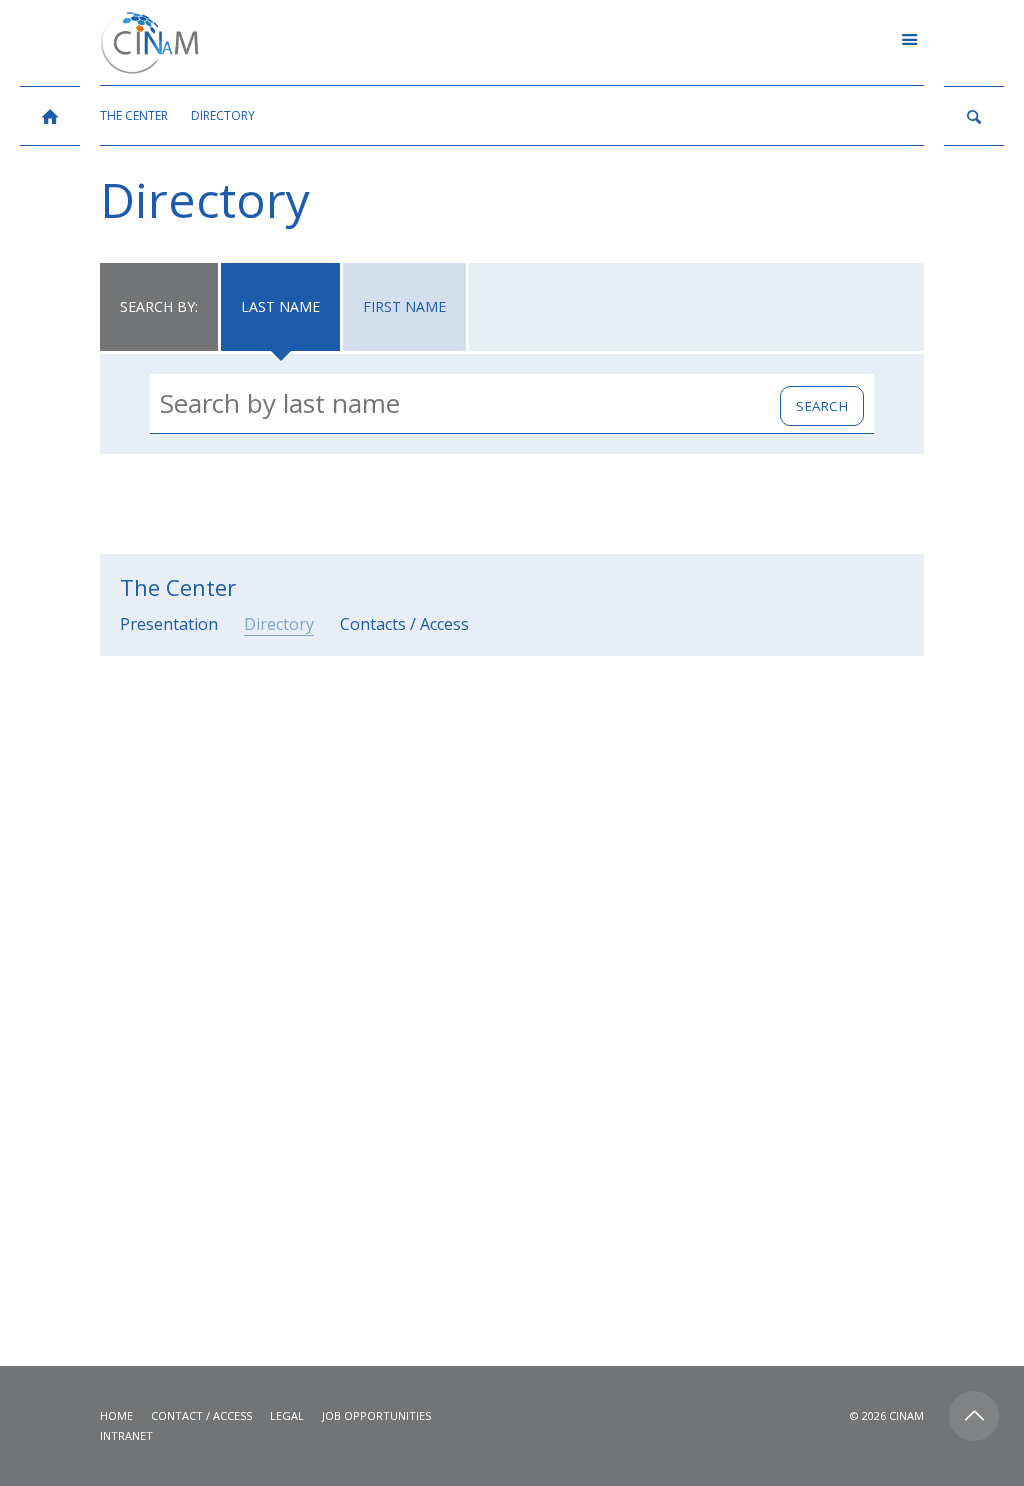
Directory (279, 624)
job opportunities (376, 1415)
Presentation (169, 624)
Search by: (159, 306)
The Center (178, 587)
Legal (287, 1415)
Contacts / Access (404, 624)
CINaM (906, 1415)
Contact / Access (201, 1415)
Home (116, 1415)
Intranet (126, 1435)
